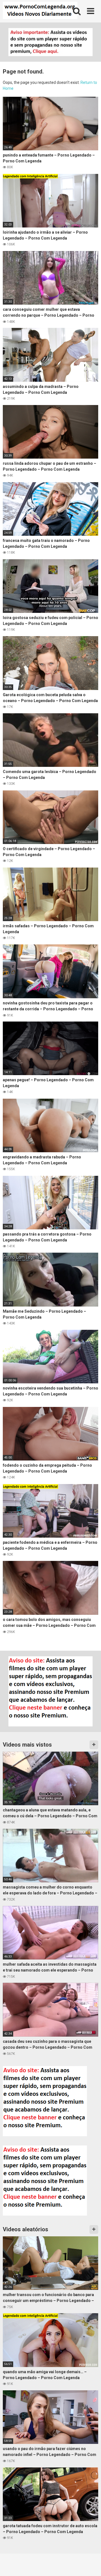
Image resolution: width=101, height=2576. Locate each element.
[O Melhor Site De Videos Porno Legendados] (40, 11)
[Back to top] (91, 2565)
